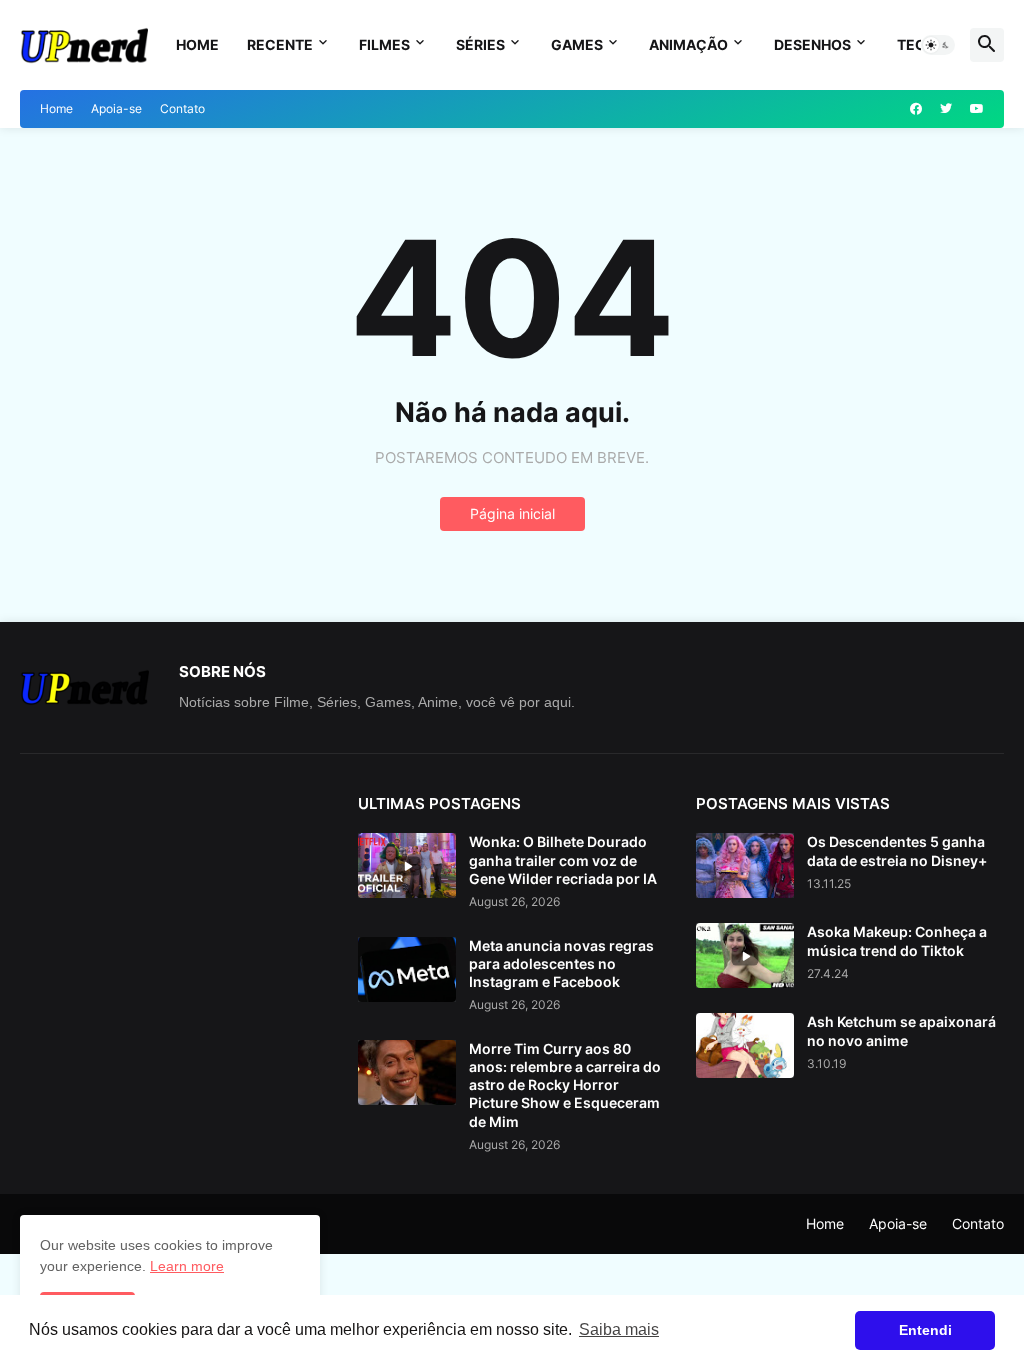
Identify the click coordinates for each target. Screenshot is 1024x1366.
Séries (480, 44)
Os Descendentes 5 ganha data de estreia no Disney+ (897, 850)
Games (577, 44)
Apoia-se (116, 108)
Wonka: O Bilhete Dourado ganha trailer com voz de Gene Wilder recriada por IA (563, 859)
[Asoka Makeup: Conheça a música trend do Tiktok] (745, 955)
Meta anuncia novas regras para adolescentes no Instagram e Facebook (561, 963)
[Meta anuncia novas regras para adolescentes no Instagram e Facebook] (407, 969)
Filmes (384, 44)
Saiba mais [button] (619, 1329)
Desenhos (812, 44)
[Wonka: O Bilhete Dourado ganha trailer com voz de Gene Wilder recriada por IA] (407, 865)
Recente (280, 44)
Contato (182, 108)
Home (197, 44)
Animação (688, 44)
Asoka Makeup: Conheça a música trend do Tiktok (897, 940)
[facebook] (916, 109)
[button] (938, 45)
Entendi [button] (925, 1330)
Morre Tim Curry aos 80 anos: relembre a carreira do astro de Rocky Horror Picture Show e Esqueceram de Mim (565, 1085)
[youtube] (977, 109)
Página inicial (512, 513)
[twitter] (946, 109)
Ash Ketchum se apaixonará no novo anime (901, 1030)
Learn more (187, 1266)
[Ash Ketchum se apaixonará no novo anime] (745, 1045)
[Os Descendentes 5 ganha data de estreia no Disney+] (745, 865)
